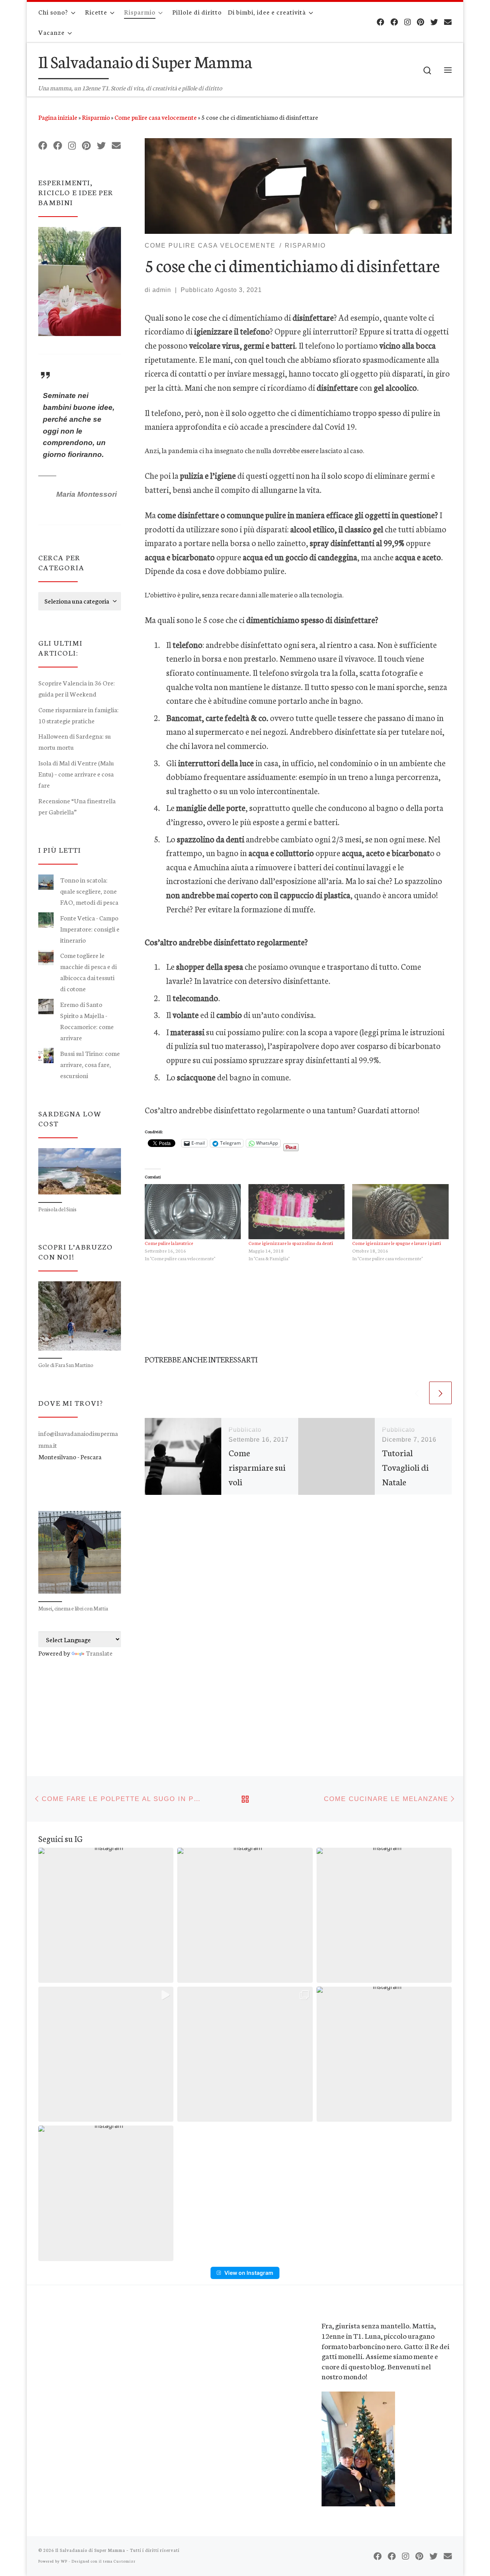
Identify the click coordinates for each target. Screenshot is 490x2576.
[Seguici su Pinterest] (421, 22)
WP (64, 2561)
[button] (106, 1915)
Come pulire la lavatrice (169, 1243)
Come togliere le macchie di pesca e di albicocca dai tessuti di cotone (88, 972)
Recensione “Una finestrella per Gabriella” (77, 806)
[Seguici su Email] (448, 22)
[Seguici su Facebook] (381, 22)
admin (162, 290)
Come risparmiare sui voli (257, 1467)
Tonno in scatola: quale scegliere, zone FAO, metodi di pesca (89, 891)
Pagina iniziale (58, 117)
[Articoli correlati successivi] (440, 1393)
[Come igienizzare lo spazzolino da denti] (296, 1212)
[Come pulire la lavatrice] (193, 1212)
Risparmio (96, 117)
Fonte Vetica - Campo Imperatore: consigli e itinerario (90, 929)
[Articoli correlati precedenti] (417, 1393)
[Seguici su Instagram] (408, 22)
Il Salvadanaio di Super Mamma (90, 2550)
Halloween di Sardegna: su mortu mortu (75, 741)
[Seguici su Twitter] (434, 22)
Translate (99, 1653)
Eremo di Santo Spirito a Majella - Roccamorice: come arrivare (87, 1021)
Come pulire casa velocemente (156, 117)
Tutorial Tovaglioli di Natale (405, 1467)
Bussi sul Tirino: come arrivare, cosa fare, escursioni (90, 1064)
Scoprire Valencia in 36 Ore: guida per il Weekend (77, 688)
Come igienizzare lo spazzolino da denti (291, 1243)
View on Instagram (249, 2273)
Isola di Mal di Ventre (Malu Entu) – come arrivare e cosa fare (76, 774)
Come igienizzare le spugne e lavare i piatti (397, 1243)
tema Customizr (119, 2561)
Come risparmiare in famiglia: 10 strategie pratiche (78, 715)
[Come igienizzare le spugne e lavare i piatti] (400, 1212)
